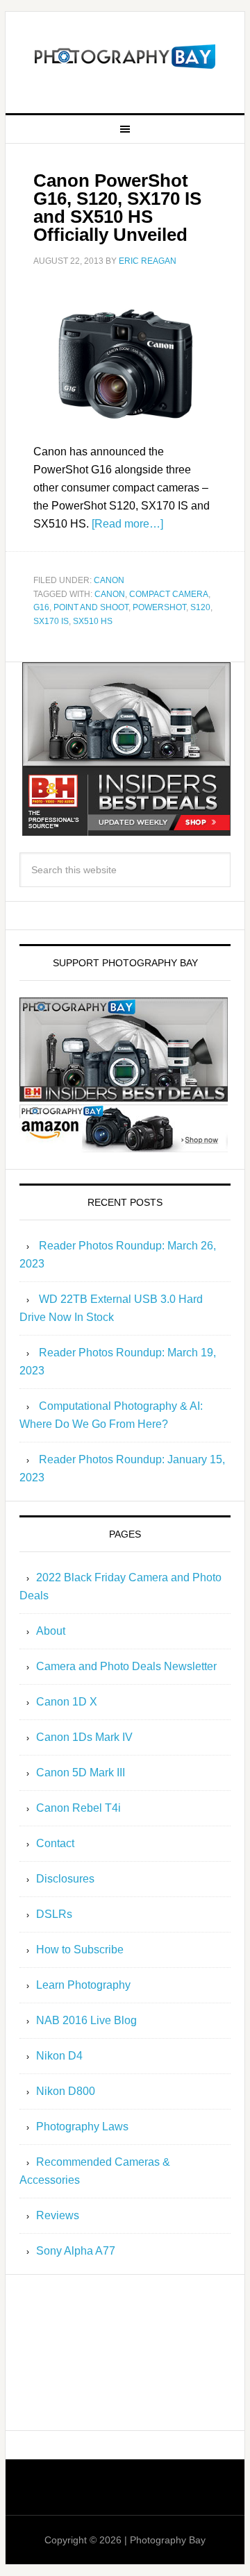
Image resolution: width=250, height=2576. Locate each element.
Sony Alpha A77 (76, 2251)
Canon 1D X (67, 1702)
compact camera (169, 594)
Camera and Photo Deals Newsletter (126, 1666)
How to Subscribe (80, 1950)
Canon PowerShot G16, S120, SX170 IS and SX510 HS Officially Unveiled (117, 208)
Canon (109, 580)
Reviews (58, 2215)
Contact (55, 1843)
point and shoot (91, 607)
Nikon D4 (59, 2056)
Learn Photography (83, 1985)
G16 (41, 607)
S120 (200, 607)
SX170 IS (51, 621)
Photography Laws (82, 2127)
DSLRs (54, 1914)
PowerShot (159, 607)
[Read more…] (127, 524)
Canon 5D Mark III (81, 1773)
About (51, 1631)
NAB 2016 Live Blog (86, 2020)
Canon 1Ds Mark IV (84, 1737)
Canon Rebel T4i (78, 1808)
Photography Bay (125, 57)
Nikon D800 (66, 2091)
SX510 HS (93, 621)
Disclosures (65, 1879)
